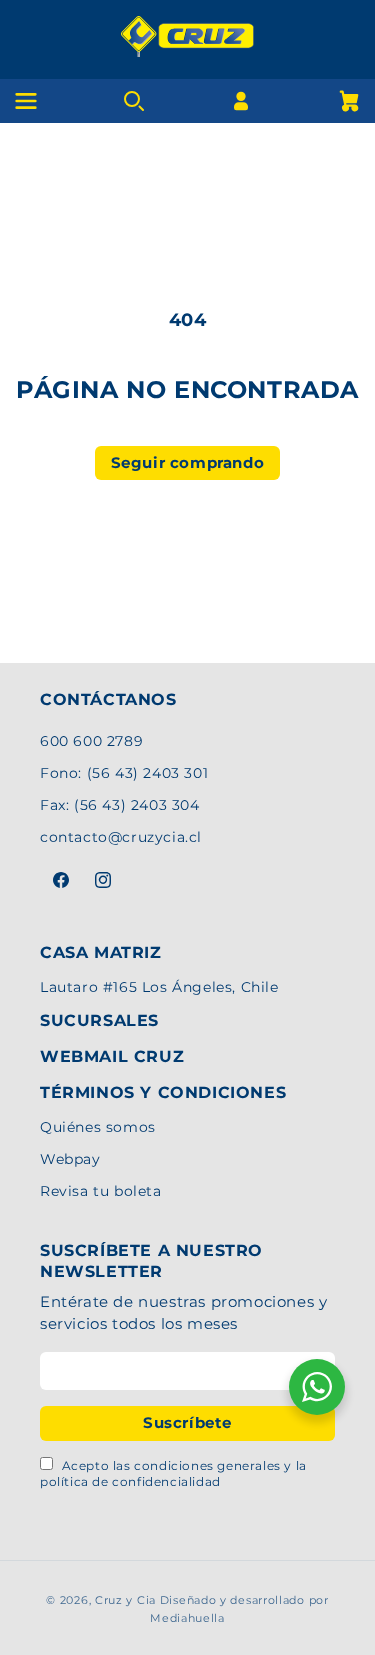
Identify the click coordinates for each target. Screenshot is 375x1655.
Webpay (70, 1159)
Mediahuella (187, 1618)
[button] (349, 101)
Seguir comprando (188, 462)
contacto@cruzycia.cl (121, 837)
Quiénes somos (98, 1127)
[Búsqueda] (134, 101)
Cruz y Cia (125, 1600)
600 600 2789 (91, 741)
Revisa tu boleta (101, 1191)
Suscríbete (187, 1422)
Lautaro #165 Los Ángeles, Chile (159, 987)
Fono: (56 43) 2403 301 (124, 773)
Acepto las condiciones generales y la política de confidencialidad (173, 1473)
